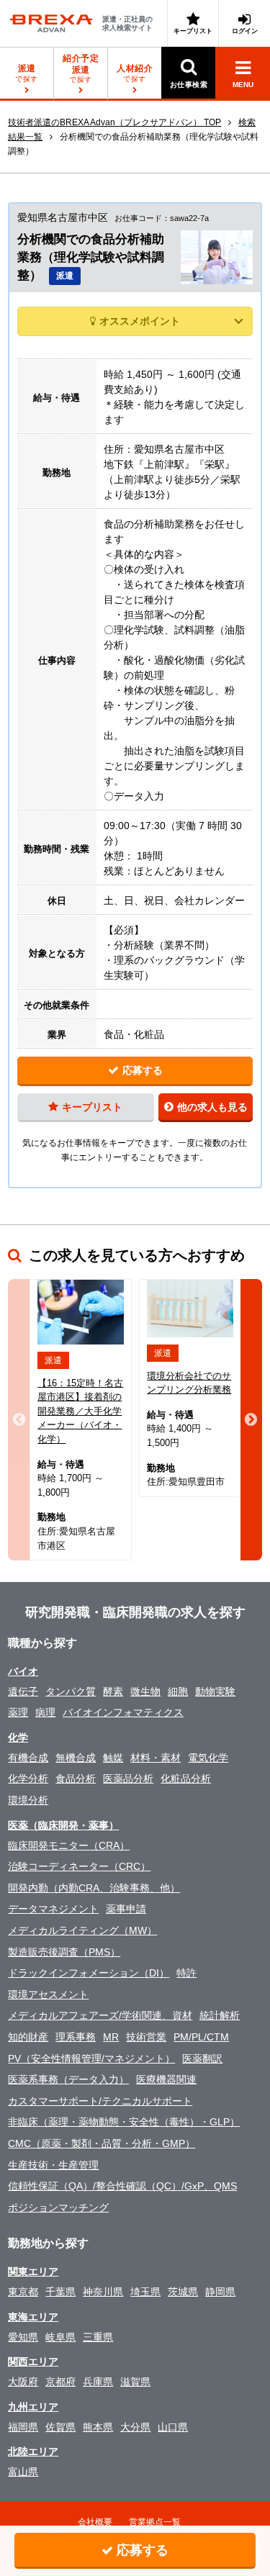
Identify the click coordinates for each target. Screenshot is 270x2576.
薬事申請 (126, 1909)
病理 (45, 1712)
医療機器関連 (166, 2079)
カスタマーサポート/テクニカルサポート (100, 2101)
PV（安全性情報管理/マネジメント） (91, 2058)
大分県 (135, 2427)
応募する (143, 1070)
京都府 (60, 2382)
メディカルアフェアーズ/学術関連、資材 (100, 2015)
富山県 (23, 2472)
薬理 (18, 1712)
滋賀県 (135, 2382)
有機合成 (28, 1758)
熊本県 (98, 2427)
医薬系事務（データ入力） (68, 2079)
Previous (19, 1420)
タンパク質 (71, 1691)
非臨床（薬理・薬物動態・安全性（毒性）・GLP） (124, 2122)
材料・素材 (156, 1758)
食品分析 (76, 1779)
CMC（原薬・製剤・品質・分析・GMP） (102, 2143)
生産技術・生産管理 (53, 2165)
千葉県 (60, 2292)
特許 (186, 1973)
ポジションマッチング (58, 2207)
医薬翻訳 (202, 2058)
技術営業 (146, 2037)
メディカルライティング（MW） (82, 1930)
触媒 (113, 1758)
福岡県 (23, 2427)
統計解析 (220, 2015)
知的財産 (28, 2037)
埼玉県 (145, 2292)
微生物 (145, 1691)
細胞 (178, 1691)
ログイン (245, 31)
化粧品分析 (186, 1779)
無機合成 (76, 1758)
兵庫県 (98, 2382)
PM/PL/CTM (201, 2037)
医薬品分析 (128, 1779)
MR (111, 2037)
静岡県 (220, 2292)
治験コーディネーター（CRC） (79, 1866)
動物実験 (215, 1691)
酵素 (113, 1691)
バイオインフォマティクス (123, 1712)
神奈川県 (103, 2292)
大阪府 (23, 2382)
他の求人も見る (212, 1107)
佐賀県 (60, 2427)
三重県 (98, 2337)
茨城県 (183, 2292)
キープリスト (193, 31)
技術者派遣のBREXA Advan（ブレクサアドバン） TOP (114, 122)
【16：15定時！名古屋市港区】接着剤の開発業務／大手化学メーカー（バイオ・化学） (80, 1411)
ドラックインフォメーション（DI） (89, 1973)
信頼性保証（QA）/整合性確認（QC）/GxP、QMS (122, 2186)
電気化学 (208, 1758)
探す (81, 68)
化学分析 (28, 1779)
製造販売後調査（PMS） (64, 1952)
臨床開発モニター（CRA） (69, 1845)
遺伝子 (23, 1691)
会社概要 (95, 2522)
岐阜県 (60, 2337)
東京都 (23, 2292)
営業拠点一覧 (155, 2522)
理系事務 (76, 2037)
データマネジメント (53, 1909)
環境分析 (28, 1800)
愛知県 (23, 2337)
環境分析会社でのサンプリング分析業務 (189, 1383)
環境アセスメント (48, 1994)
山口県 (173, 2427)
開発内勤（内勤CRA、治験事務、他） (94, 1888)
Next (251, 1420)
